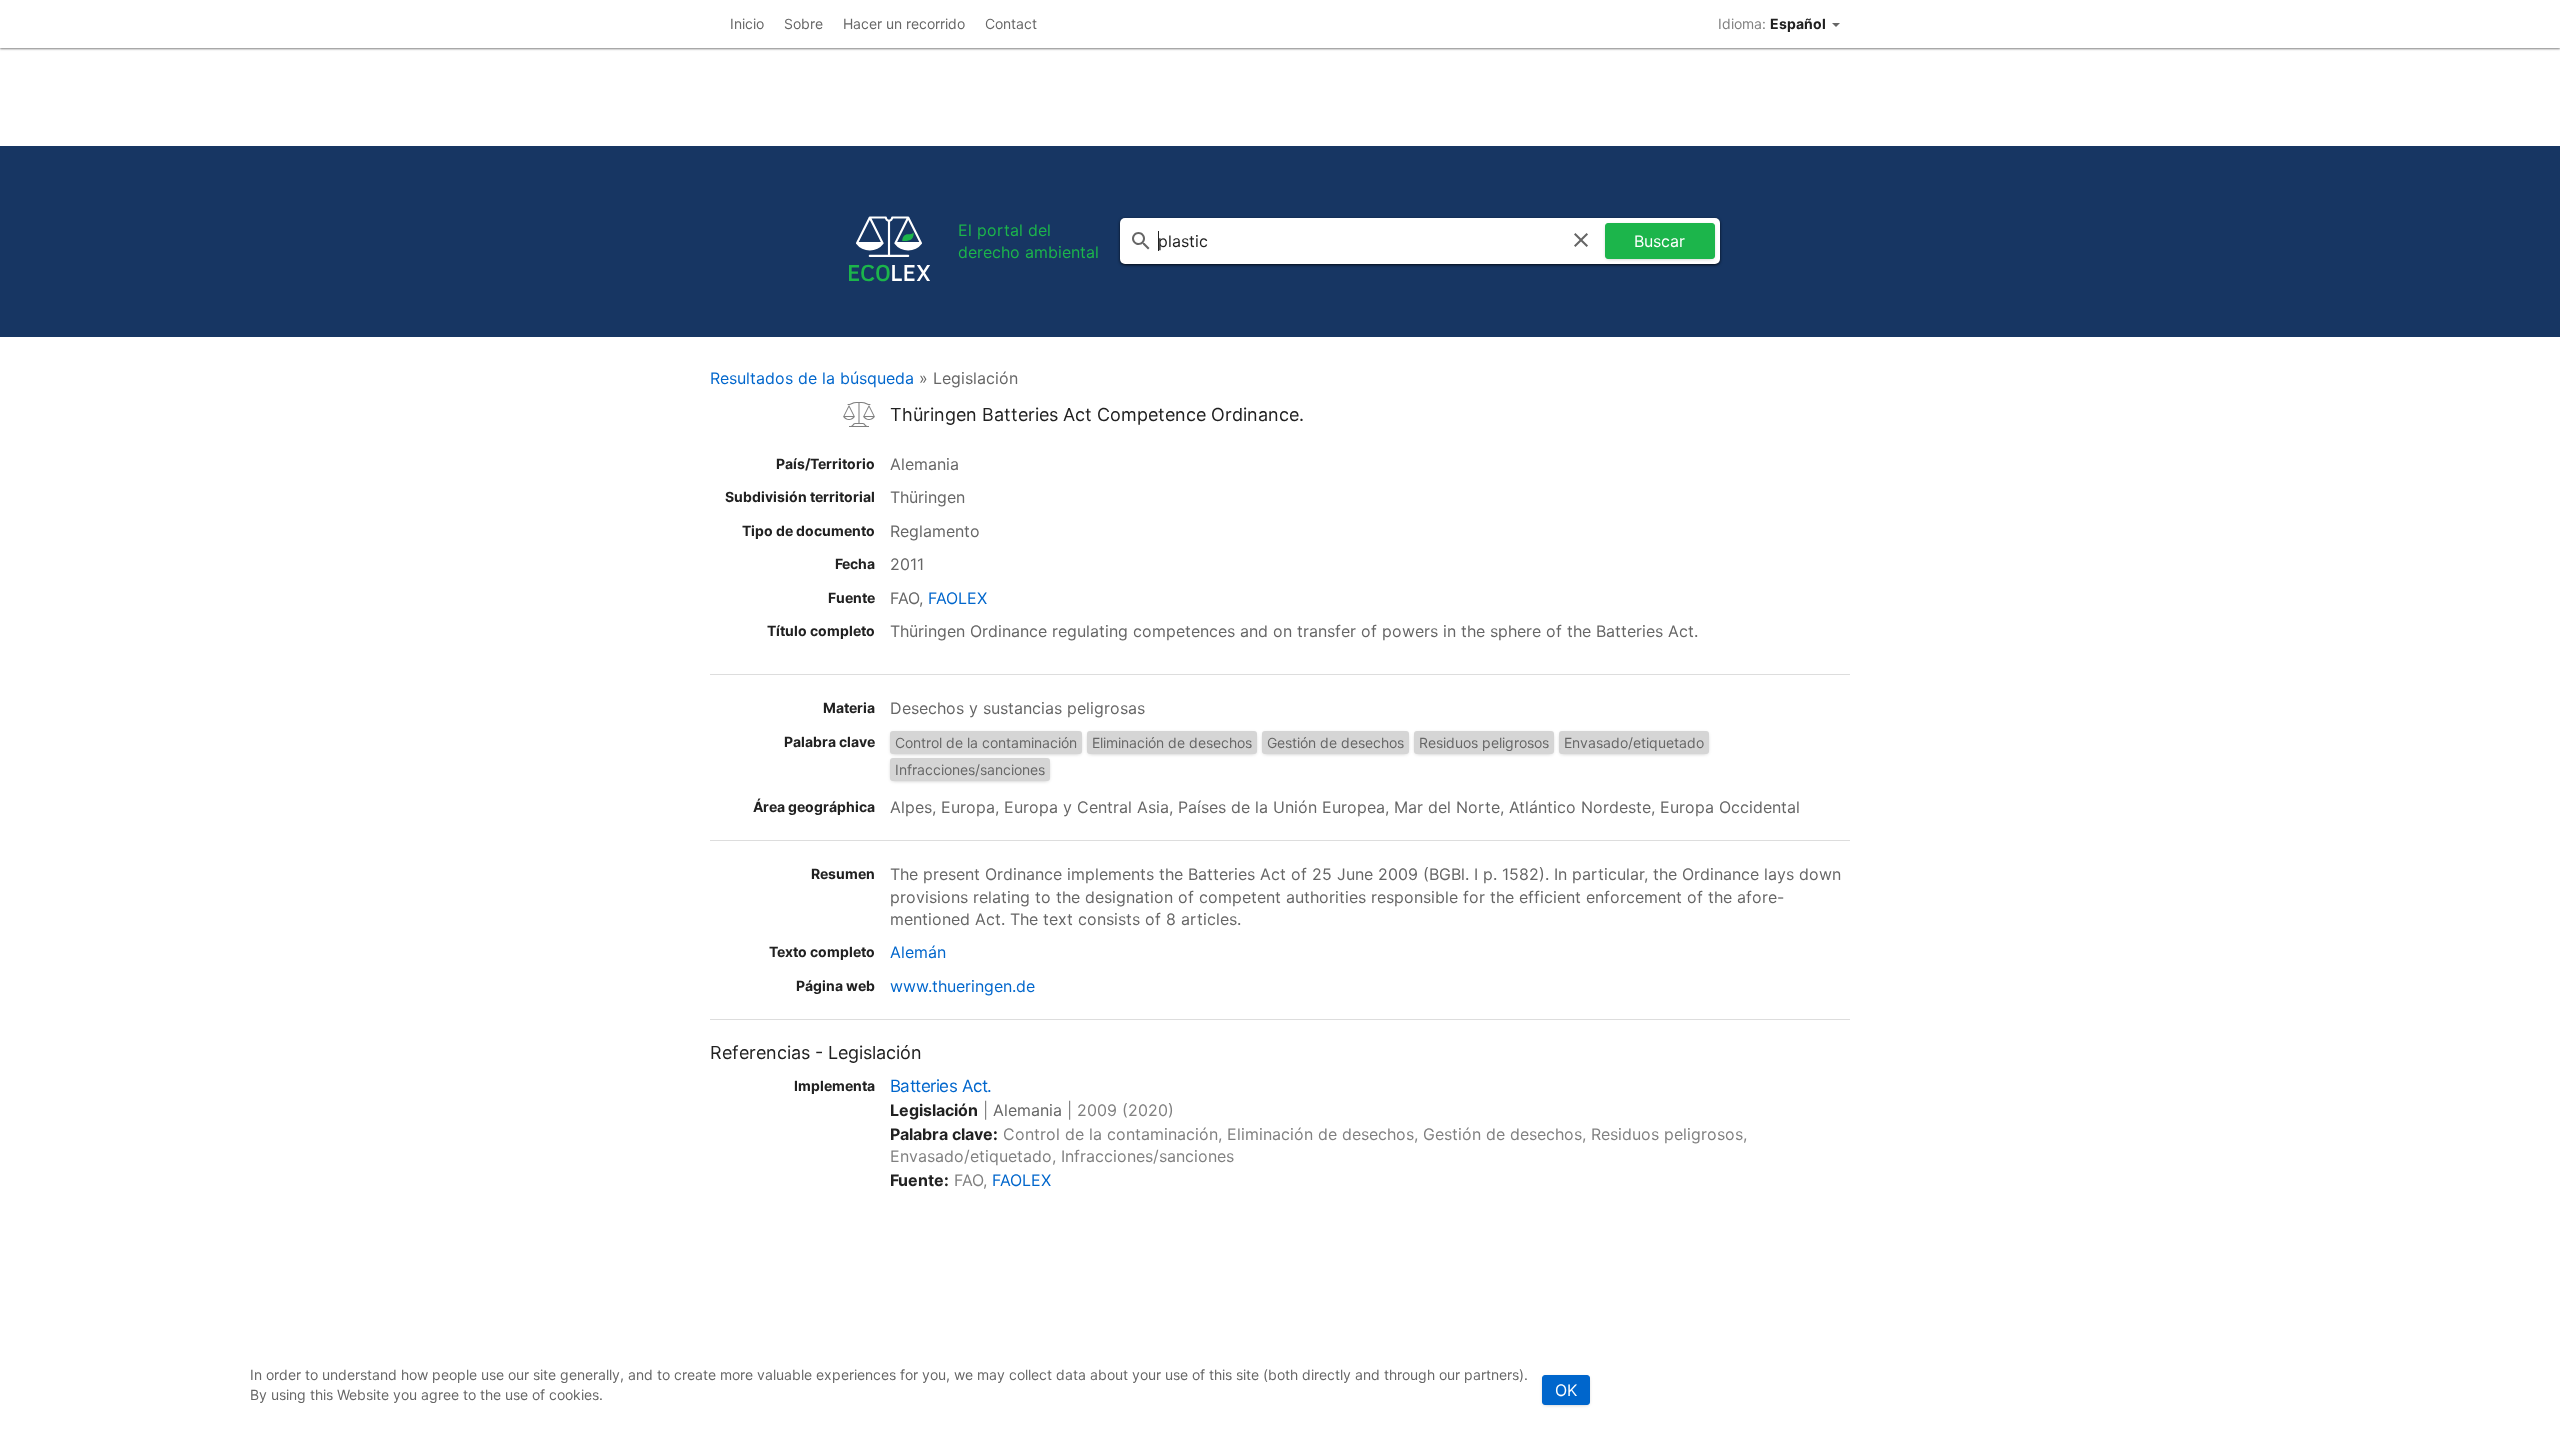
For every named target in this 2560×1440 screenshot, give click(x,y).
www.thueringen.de (962, 986)
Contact (1011, 23)
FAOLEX (957, 598)
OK (1566, 1390)
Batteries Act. (941, 1086)
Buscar (1659, 241)
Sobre (803, 23)
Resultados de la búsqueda (812, 378)
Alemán (918, 952)
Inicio (747, 23)
